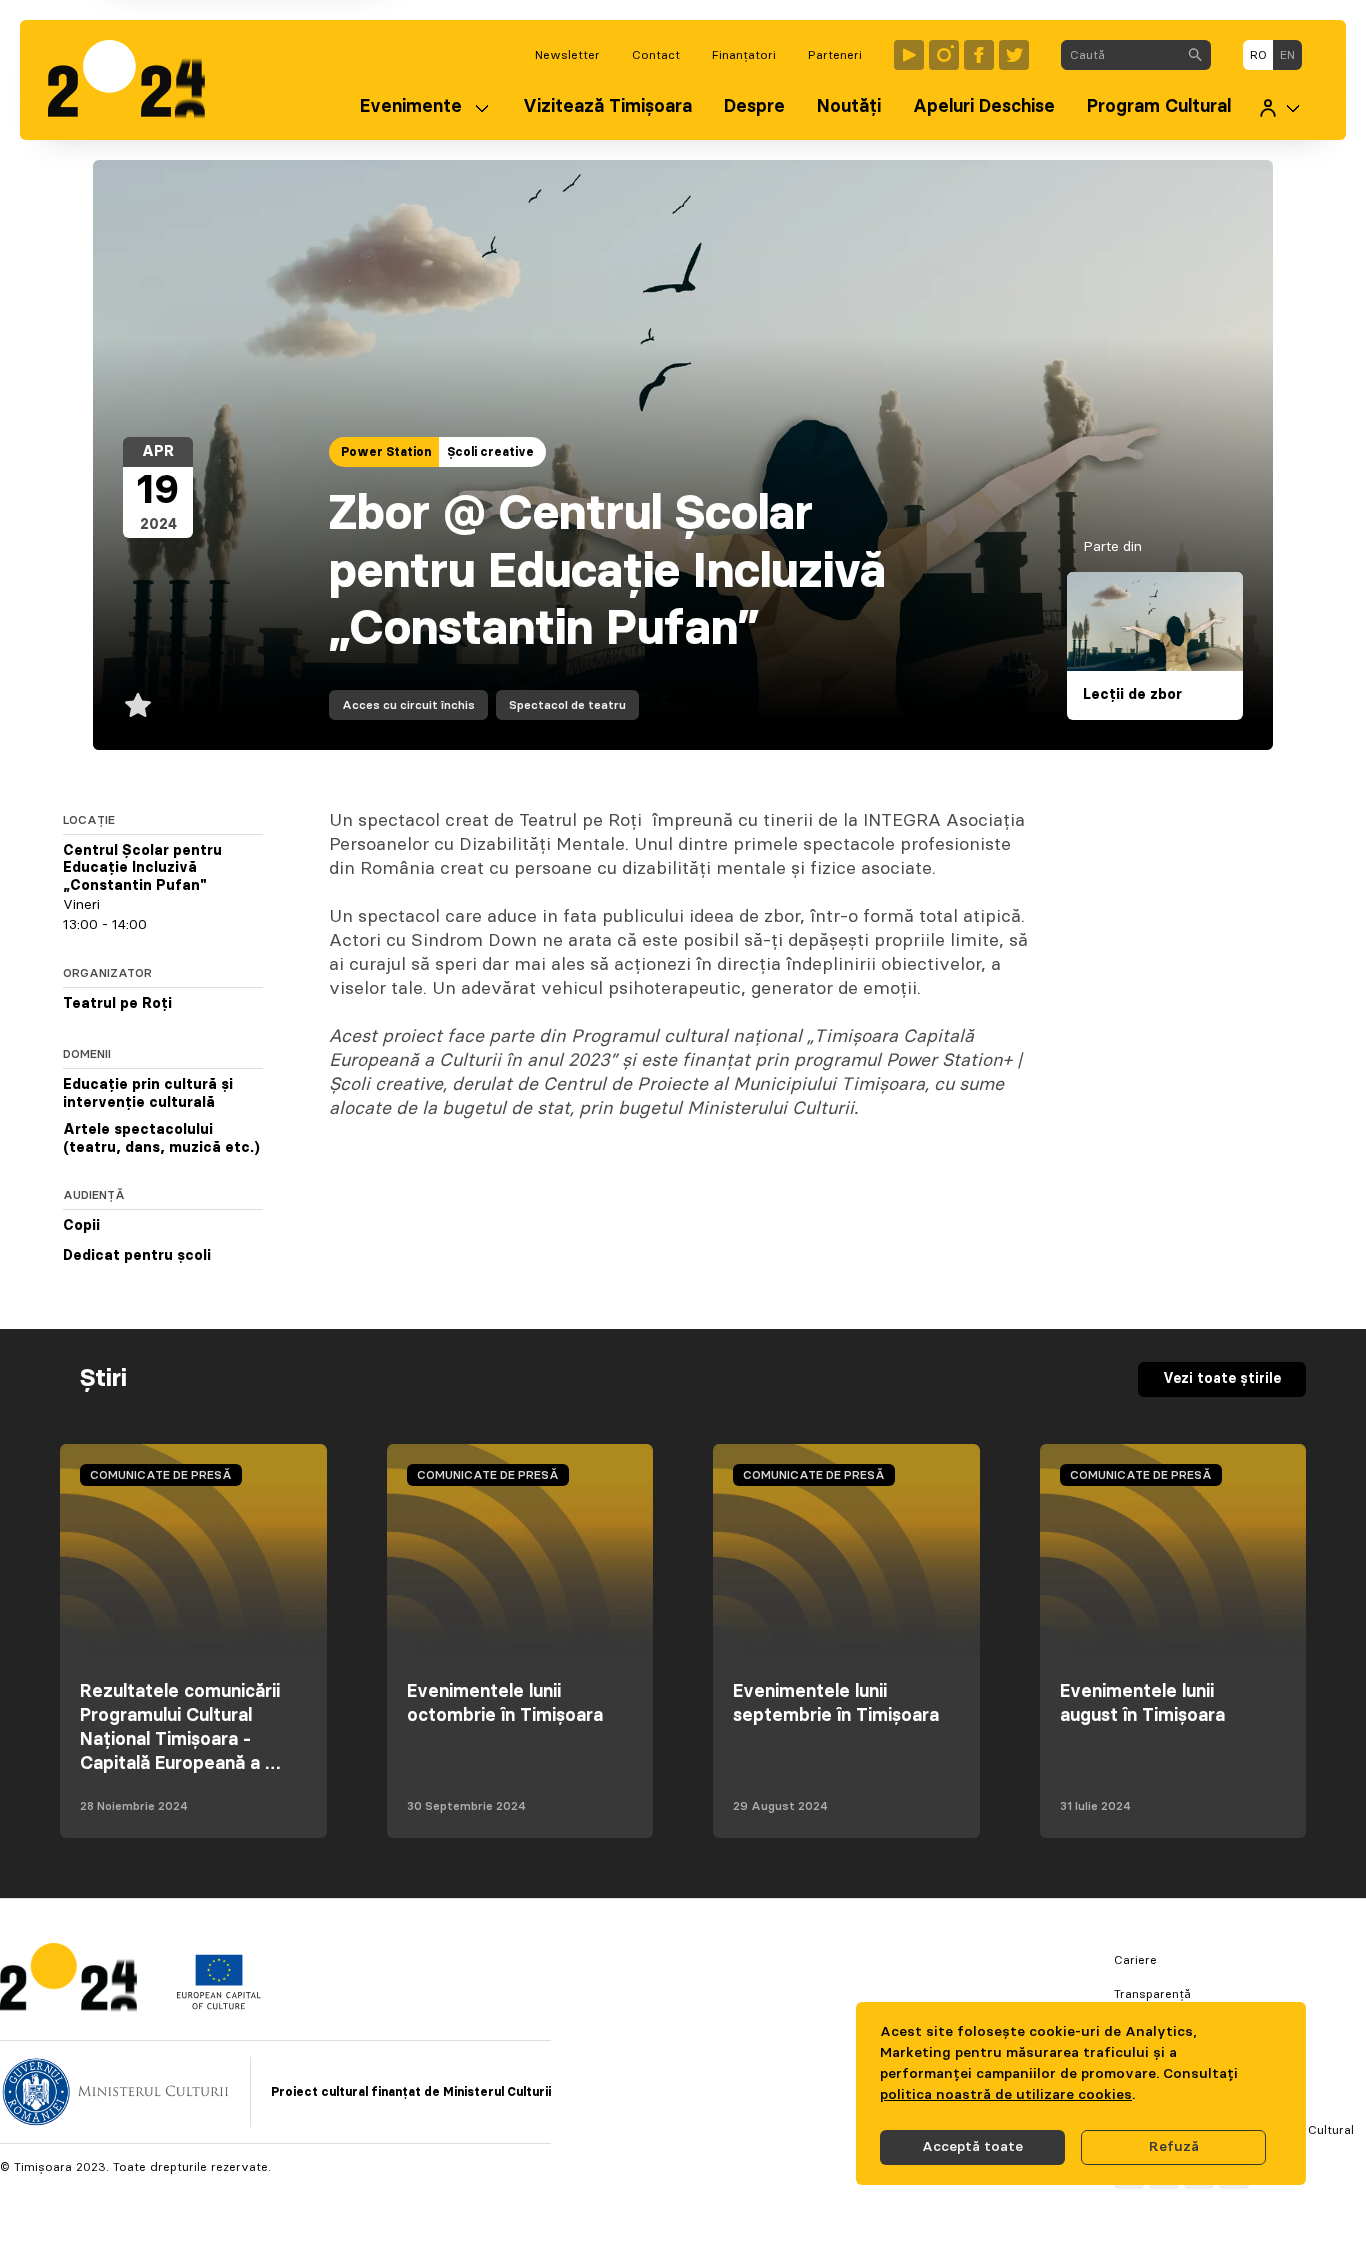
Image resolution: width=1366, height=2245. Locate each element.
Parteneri (835, 55)
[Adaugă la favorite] (138, 705)
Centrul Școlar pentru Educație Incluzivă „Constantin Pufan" (142, 868)
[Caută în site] (1195, 55)
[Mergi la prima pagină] (136, 80)
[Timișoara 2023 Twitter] (1014, 55)
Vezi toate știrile (1222, 1379)
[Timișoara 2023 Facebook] (979, 55)
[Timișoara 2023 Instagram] (944, 55)
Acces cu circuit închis (408, 705)
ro (1258, 55)
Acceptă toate (972, 2147)
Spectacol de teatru (567, 705)
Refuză (1174, 2147)
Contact (656, 55)
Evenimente (411, 107)
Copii (81, 1227)
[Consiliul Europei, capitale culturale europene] (218, 2005)
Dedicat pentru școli (137, 1257)
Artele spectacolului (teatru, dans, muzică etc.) (161, 1140)
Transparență (1152, 1994)
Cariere (1135, 1960)
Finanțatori (744, 55)
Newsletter (567, 55)
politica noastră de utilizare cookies (1006, 2095)
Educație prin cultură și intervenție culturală (148, 1095)
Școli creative (490, 452)
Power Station (386, 452)
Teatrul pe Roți (117, 1005)
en (1287, 55)
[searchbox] (1120, 55)
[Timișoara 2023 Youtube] (909, 55)
